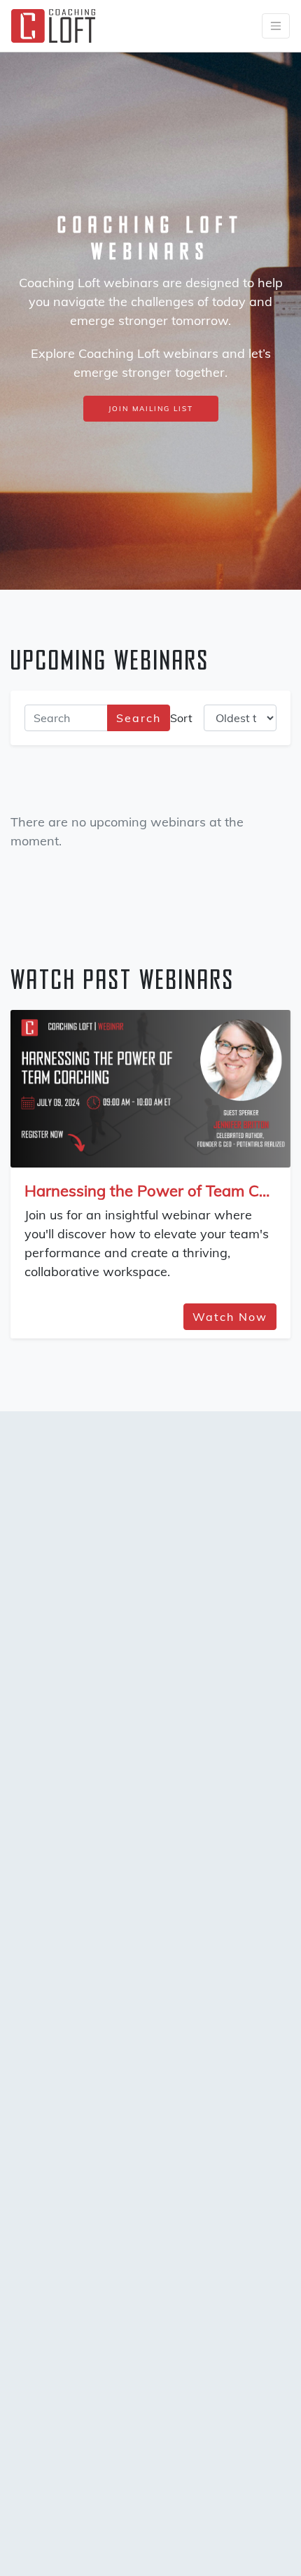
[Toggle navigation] (276, 26)
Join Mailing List (151, 409)
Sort (181, 718)
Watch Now (230, 1317)
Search (139, 718)
